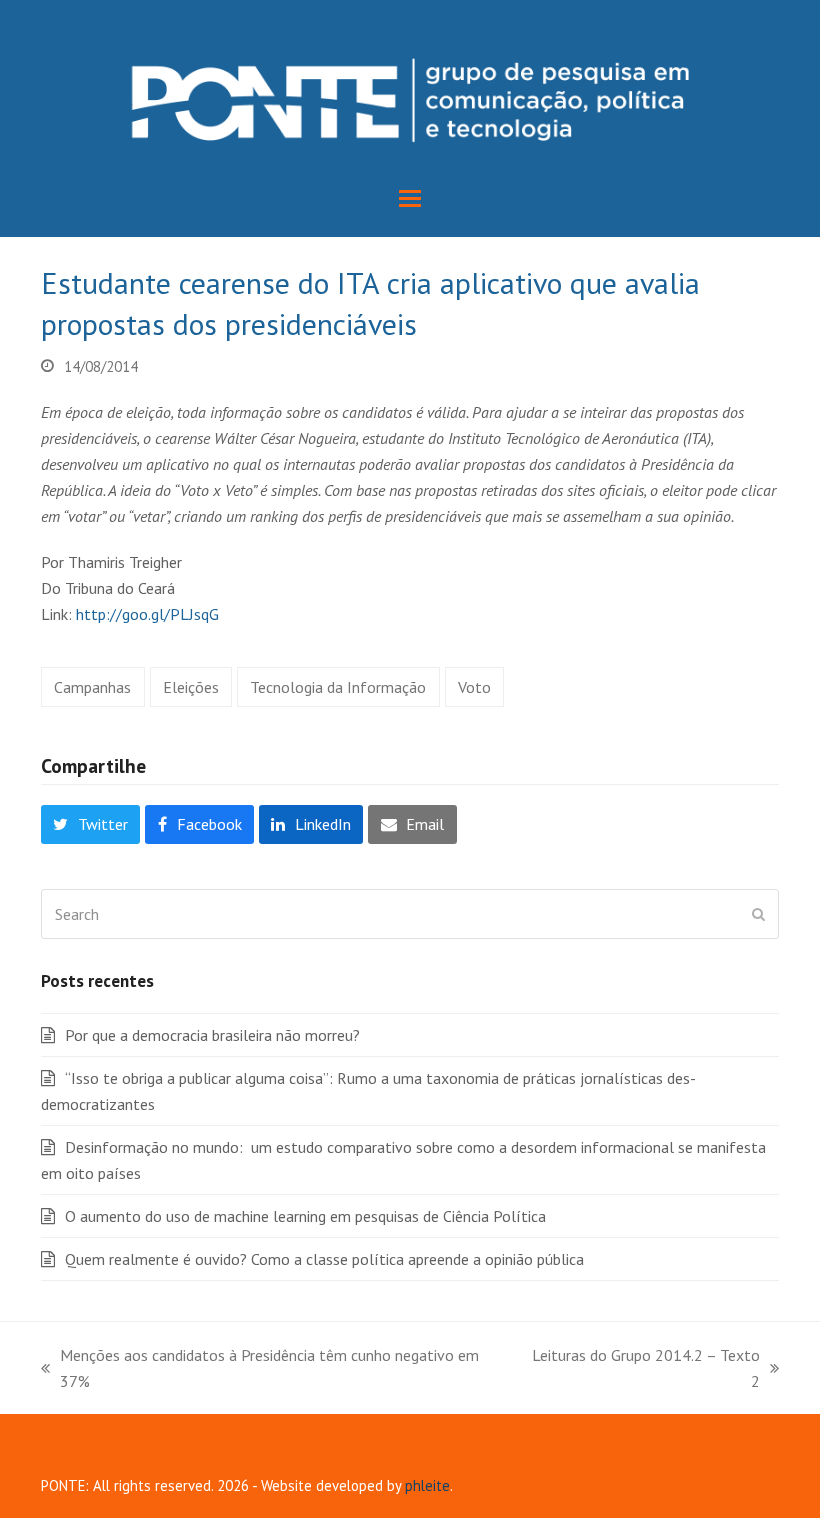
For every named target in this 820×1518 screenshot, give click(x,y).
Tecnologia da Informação (338, 687)
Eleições (191, 687)
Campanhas (92, 687)
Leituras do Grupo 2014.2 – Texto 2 (642, 1369)
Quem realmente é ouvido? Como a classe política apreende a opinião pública (324, 1259)
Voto (474, 687)
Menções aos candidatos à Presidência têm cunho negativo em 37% (260, 1369)
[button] (410, 198)
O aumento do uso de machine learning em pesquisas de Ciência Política (305, 1216)
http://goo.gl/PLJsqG (147, 614)
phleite (427, 1485)
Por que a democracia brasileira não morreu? (212, 1035)
